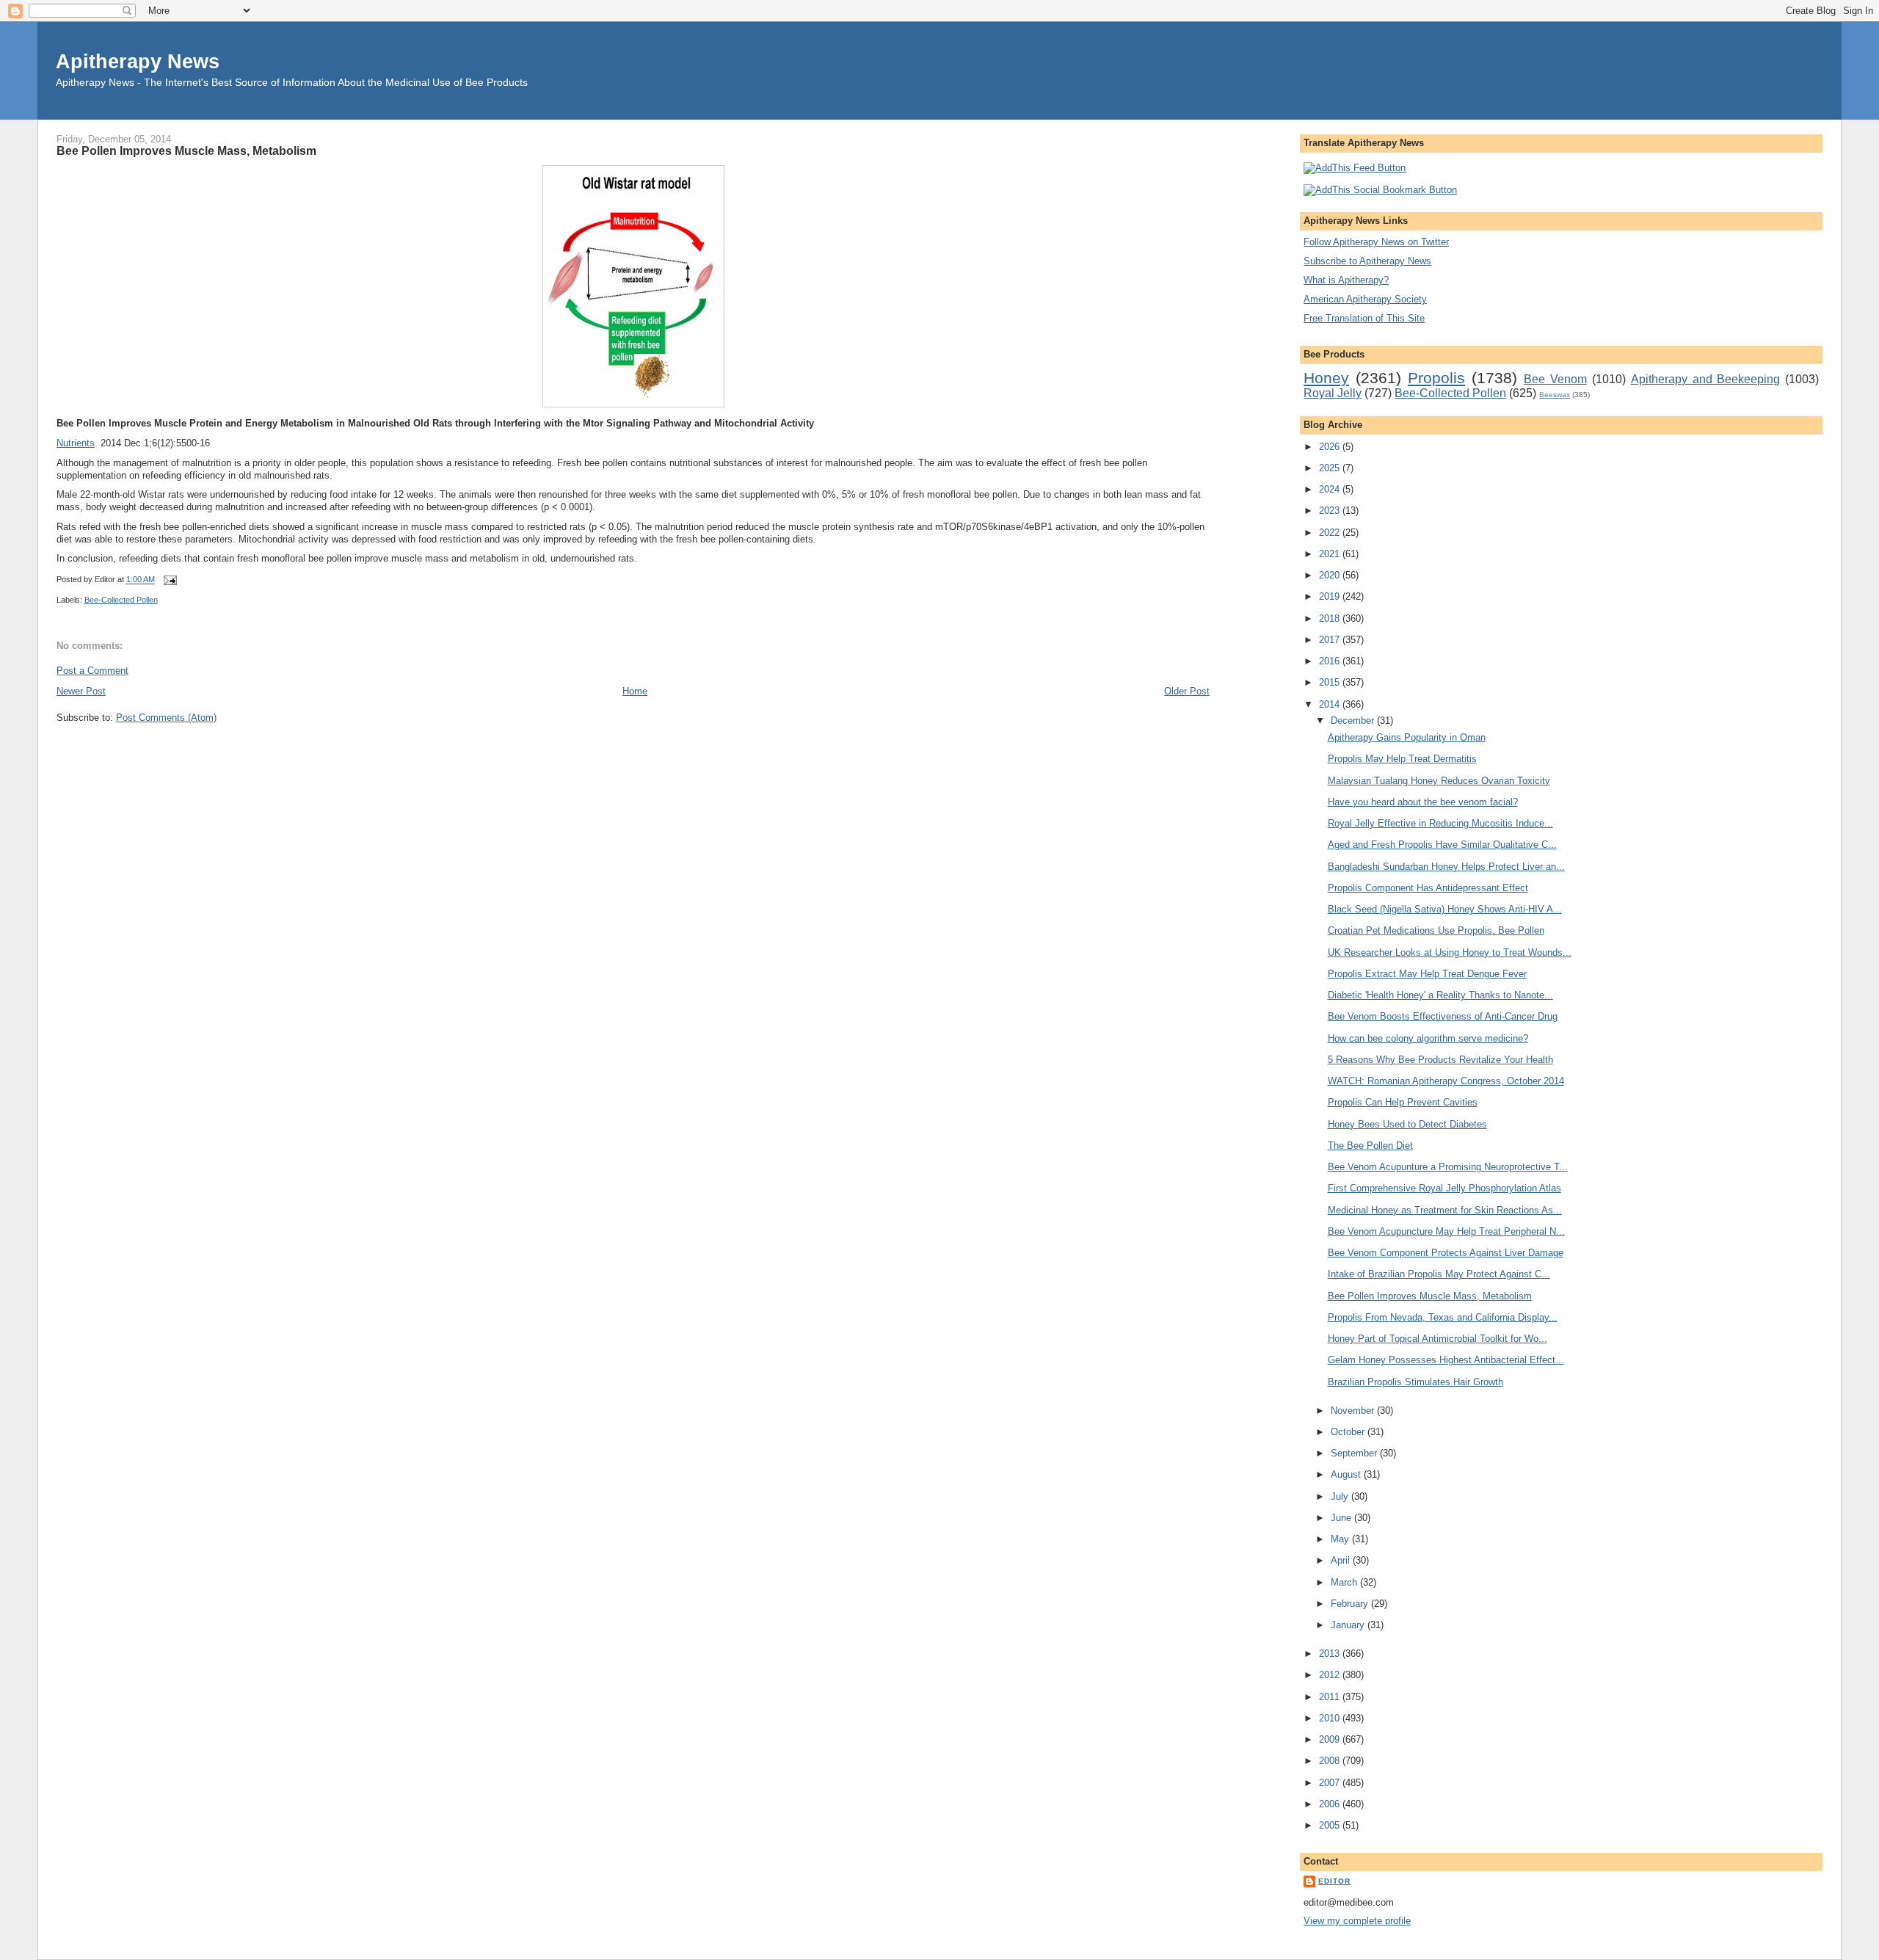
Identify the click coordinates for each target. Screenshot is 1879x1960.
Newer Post (81, 691)
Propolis (1436, 378)
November (1354, 1411)
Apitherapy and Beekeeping (1706, 379)
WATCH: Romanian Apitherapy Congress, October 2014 (1446, 1081)
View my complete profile (1357, 1921)
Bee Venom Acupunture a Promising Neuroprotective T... (1448, 1167)
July (1341, 1496)
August (1347, 1474)
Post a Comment (92, 671)
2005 (1331, 1825)
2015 (1331, 682)
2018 (1331, 618)
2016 (1331, 661)
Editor (1334, 1881)
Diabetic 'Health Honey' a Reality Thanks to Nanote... (1440, 995)
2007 (1331, 1783)
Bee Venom (1555, 379)
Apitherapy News (138, 61)
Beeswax (1555, 395)
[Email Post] (169, 580)
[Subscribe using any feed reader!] (1355, 168)
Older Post (1187, 691)
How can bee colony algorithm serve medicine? (1428, 1038)
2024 (1331, 489)
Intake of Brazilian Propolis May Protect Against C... (1439, 1274)
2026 (1331, 447)
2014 (1331, 704)
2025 (1331, 468)
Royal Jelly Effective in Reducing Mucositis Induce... (1440, 823)
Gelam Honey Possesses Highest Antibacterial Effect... (1446, 1360)
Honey (1326, 378)
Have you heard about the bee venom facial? (1423, 802)
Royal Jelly (1333, 393)
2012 (1331, 1675)
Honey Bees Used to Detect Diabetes (1407, 1124)
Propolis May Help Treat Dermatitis (1402, 759)
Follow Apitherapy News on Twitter (1376, 242)
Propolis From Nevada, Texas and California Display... (1443, 1317)
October (1349, 1432)
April (1342, 1560)
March (1345, 1582)
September (1355, 1453)
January (1349, 1625)
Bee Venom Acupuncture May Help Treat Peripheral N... (1446, 1231)
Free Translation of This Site (1364, 318)
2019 (1331, 596)
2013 (1331, 1654)
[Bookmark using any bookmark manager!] (1380, 190)
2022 (1331, 533)
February (1351, 1604)
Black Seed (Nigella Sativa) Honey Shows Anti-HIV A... (1445, 909)
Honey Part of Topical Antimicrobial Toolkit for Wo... (1438, 1339)
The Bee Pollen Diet (1370, 1146)
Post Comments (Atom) (166, 718)
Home (635, 691)
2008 (1331, 1761)
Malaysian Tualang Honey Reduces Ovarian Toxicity (1439, 781)
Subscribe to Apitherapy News (1367, 261)
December (1354, 721)
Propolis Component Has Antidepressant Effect (1428, 888)
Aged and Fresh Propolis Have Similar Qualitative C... (1442, 845)
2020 (1331, 575)
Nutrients (76, 443)
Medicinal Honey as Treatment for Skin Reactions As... (1445, 1210)
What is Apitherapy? (1346, 280)
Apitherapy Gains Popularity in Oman (1407, 737)
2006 (1331, 1804)
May (1341, 1539)
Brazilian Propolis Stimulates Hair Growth (1415, 1382)
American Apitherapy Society (1365, 299)
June (1342, 1518)
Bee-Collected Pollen (121, 600)
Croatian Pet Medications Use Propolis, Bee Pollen (1436, 930)
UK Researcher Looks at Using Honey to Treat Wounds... (1450, 952)
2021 (1331, 554)
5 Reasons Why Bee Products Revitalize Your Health (1440, 1060)
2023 (1331, 511)
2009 (1331, 1739)
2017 (1331, 640)
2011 (1331, 1697)
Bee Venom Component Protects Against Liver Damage (1446, 1253)
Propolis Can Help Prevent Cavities (1403, 1102)
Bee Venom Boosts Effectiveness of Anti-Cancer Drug (1443, 1016)
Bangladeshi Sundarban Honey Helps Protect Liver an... (1446, 867)
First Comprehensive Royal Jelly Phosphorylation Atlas (1444, 1188)
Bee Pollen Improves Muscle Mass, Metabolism (186, 150)
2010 (1331, 1718)
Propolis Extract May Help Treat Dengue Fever (1427, 974)
